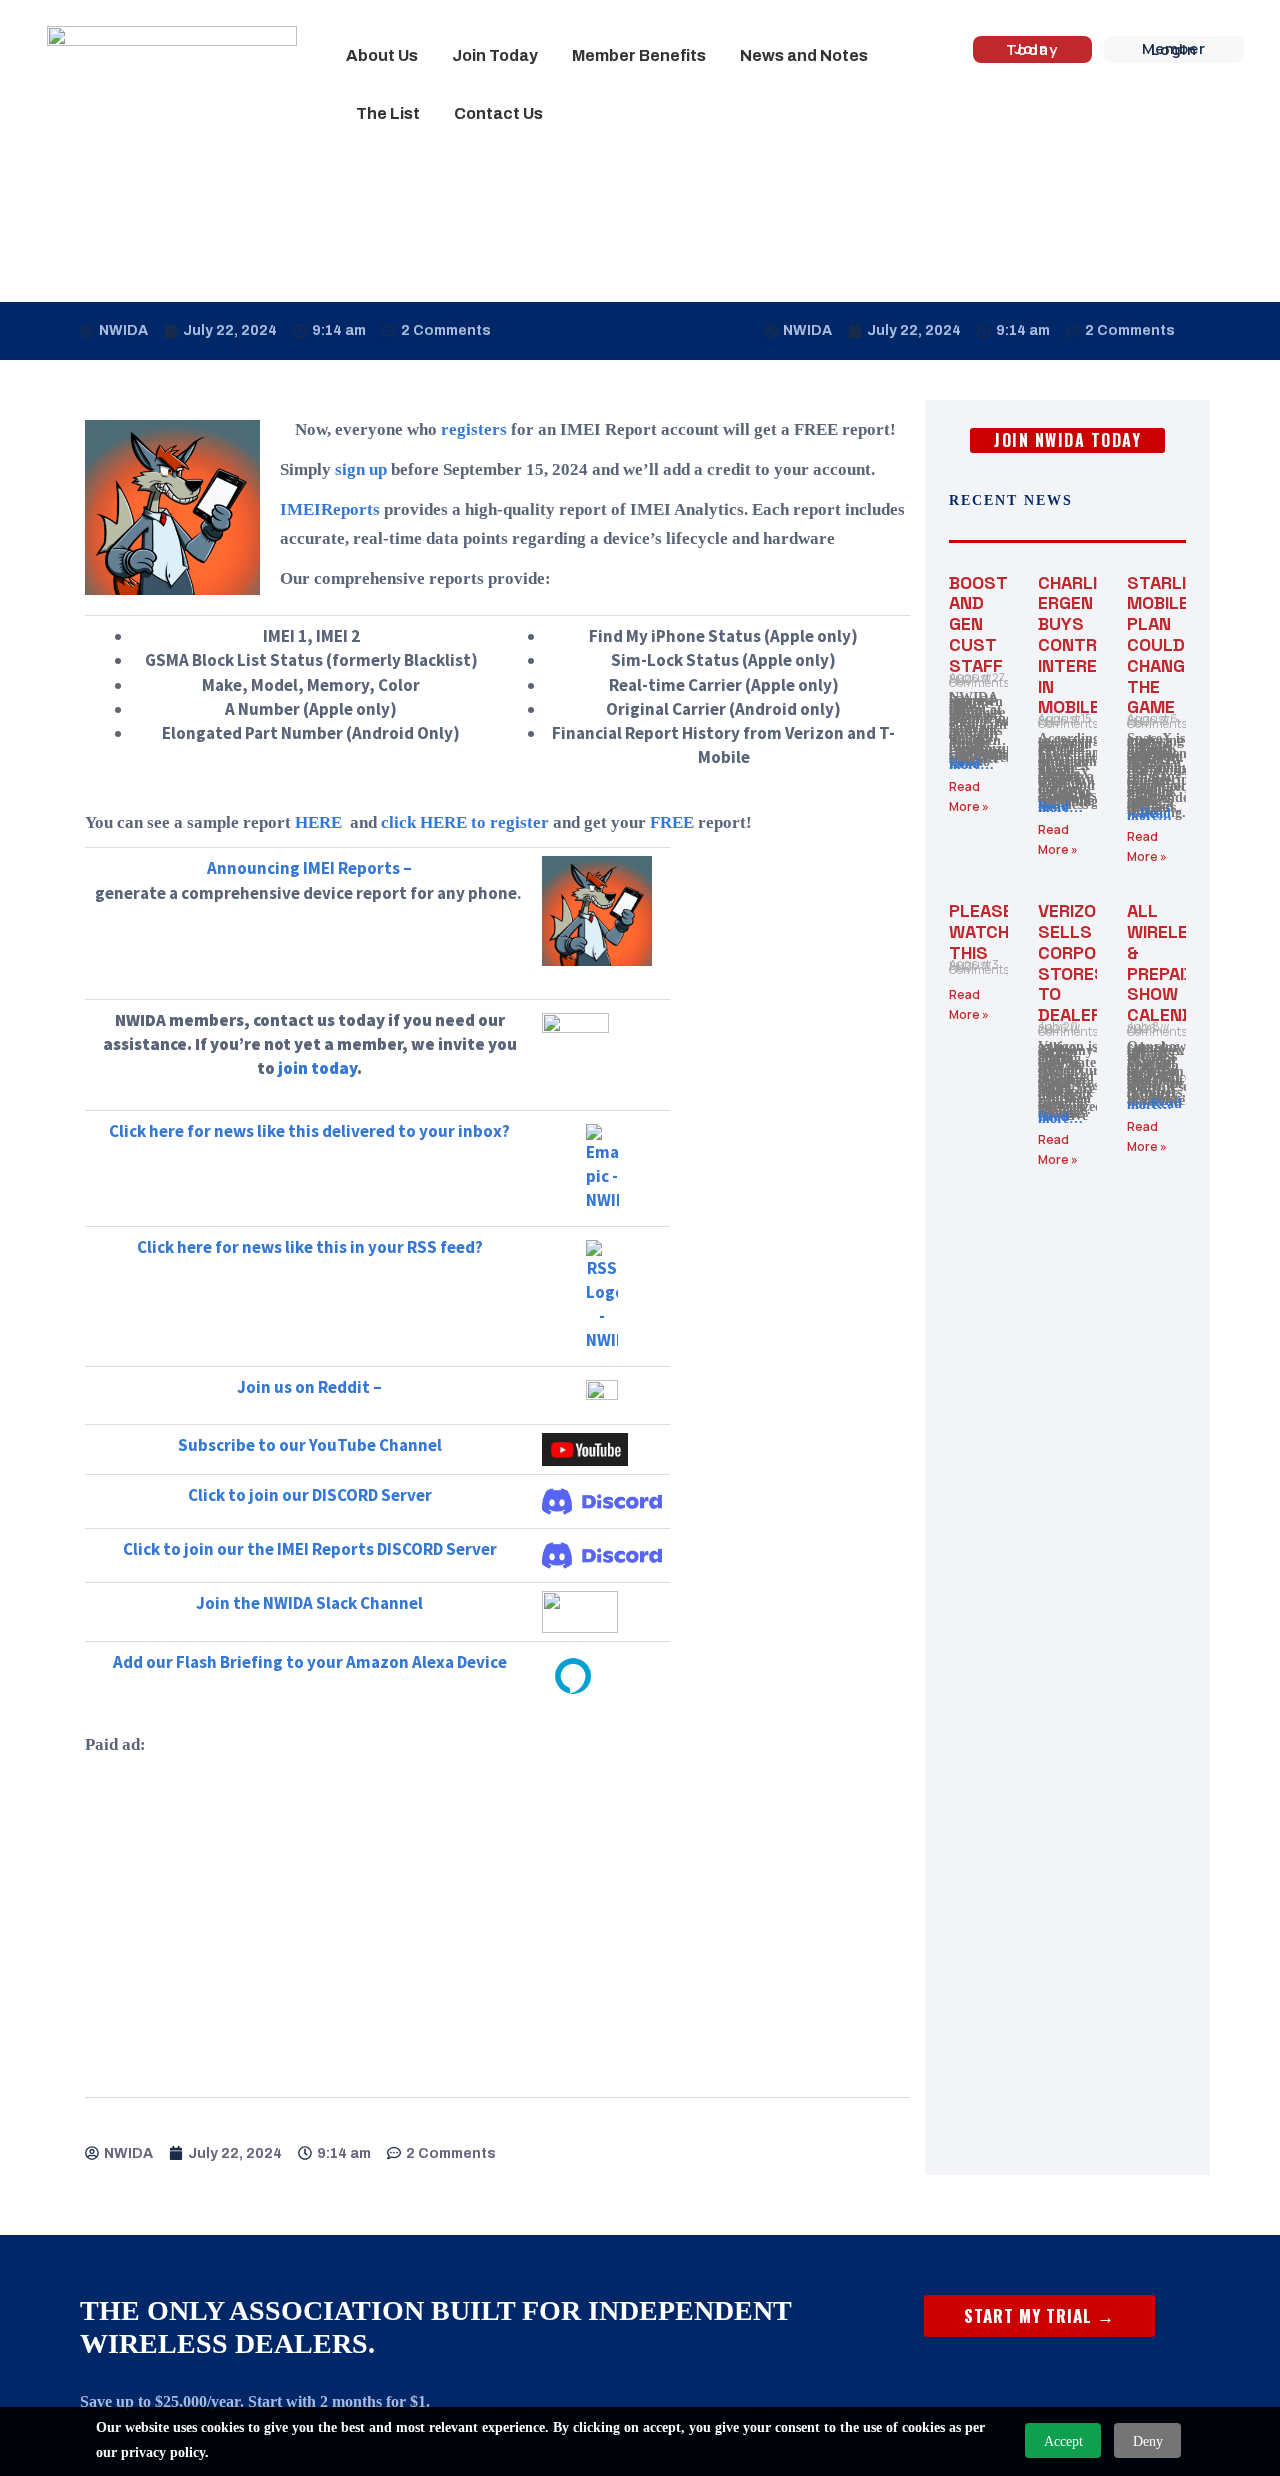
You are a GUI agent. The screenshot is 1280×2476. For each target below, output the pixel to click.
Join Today (495, 55)
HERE (318, 822)
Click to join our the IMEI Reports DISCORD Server (310, 1549)
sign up (361, 469)
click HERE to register (465, 822)
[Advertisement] (497, 1909)
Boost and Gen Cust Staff (978, 624)
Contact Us (498, 113)
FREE (672, 822)
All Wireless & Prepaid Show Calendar (1171, 962)
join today (317, 1068)
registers (474, 429)
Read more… (971, 764)
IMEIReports (330, 509)
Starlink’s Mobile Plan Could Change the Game (1176, 645)
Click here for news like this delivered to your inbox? (309, 1131)
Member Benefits (639, 55)
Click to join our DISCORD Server (310, 1495)
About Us (382, 55)
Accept (1063, 2441)
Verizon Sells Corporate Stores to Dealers (1088, 962)
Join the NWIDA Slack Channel (309, 1603)
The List (388, 113)
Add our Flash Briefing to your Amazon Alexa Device (310, 1662)
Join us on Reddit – (309, 1387)
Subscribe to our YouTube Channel (310, 1445)
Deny (1148, 2441)
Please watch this (981, 931)
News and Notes (804, 55)
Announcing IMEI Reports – (309, 868)
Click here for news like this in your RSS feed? (310, 1247)
